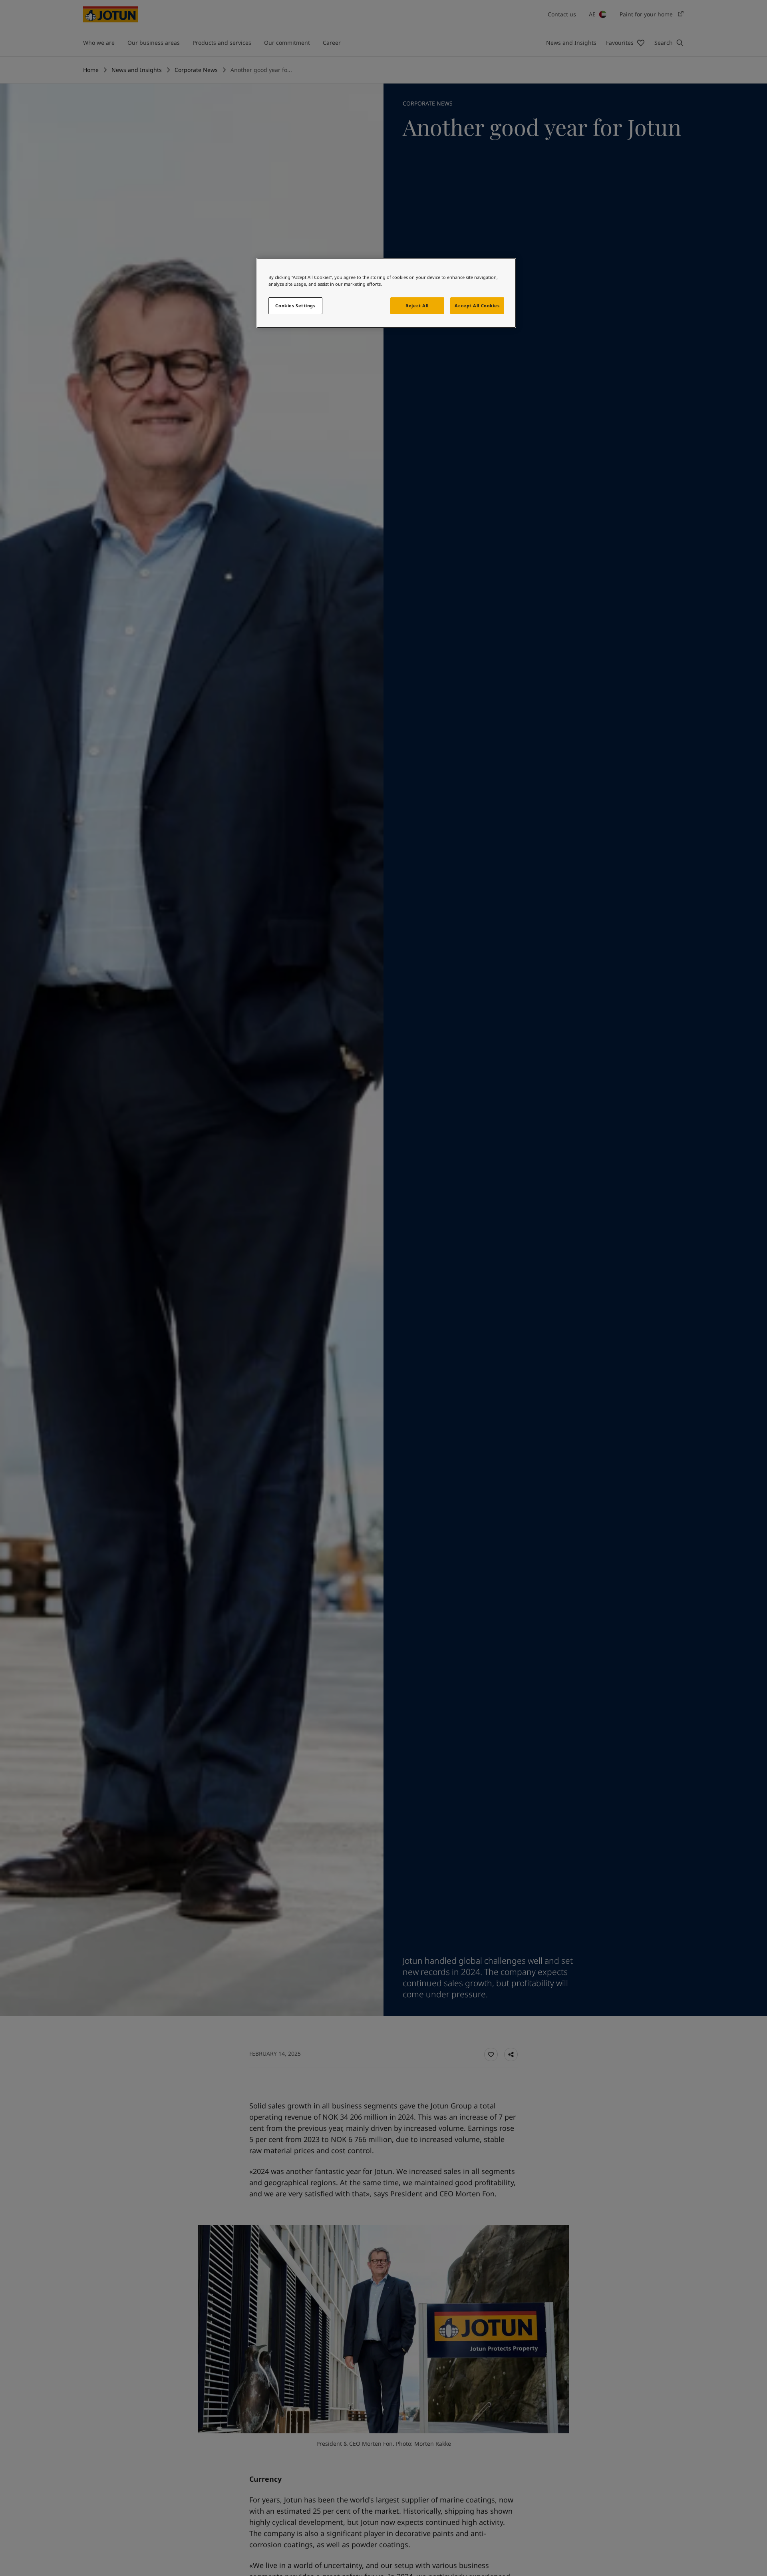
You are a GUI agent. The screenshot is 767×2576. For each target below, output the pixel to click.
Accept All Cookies (477, 306)
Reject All (417, 306)
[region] (386, 293)
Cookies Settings (295, 306)
